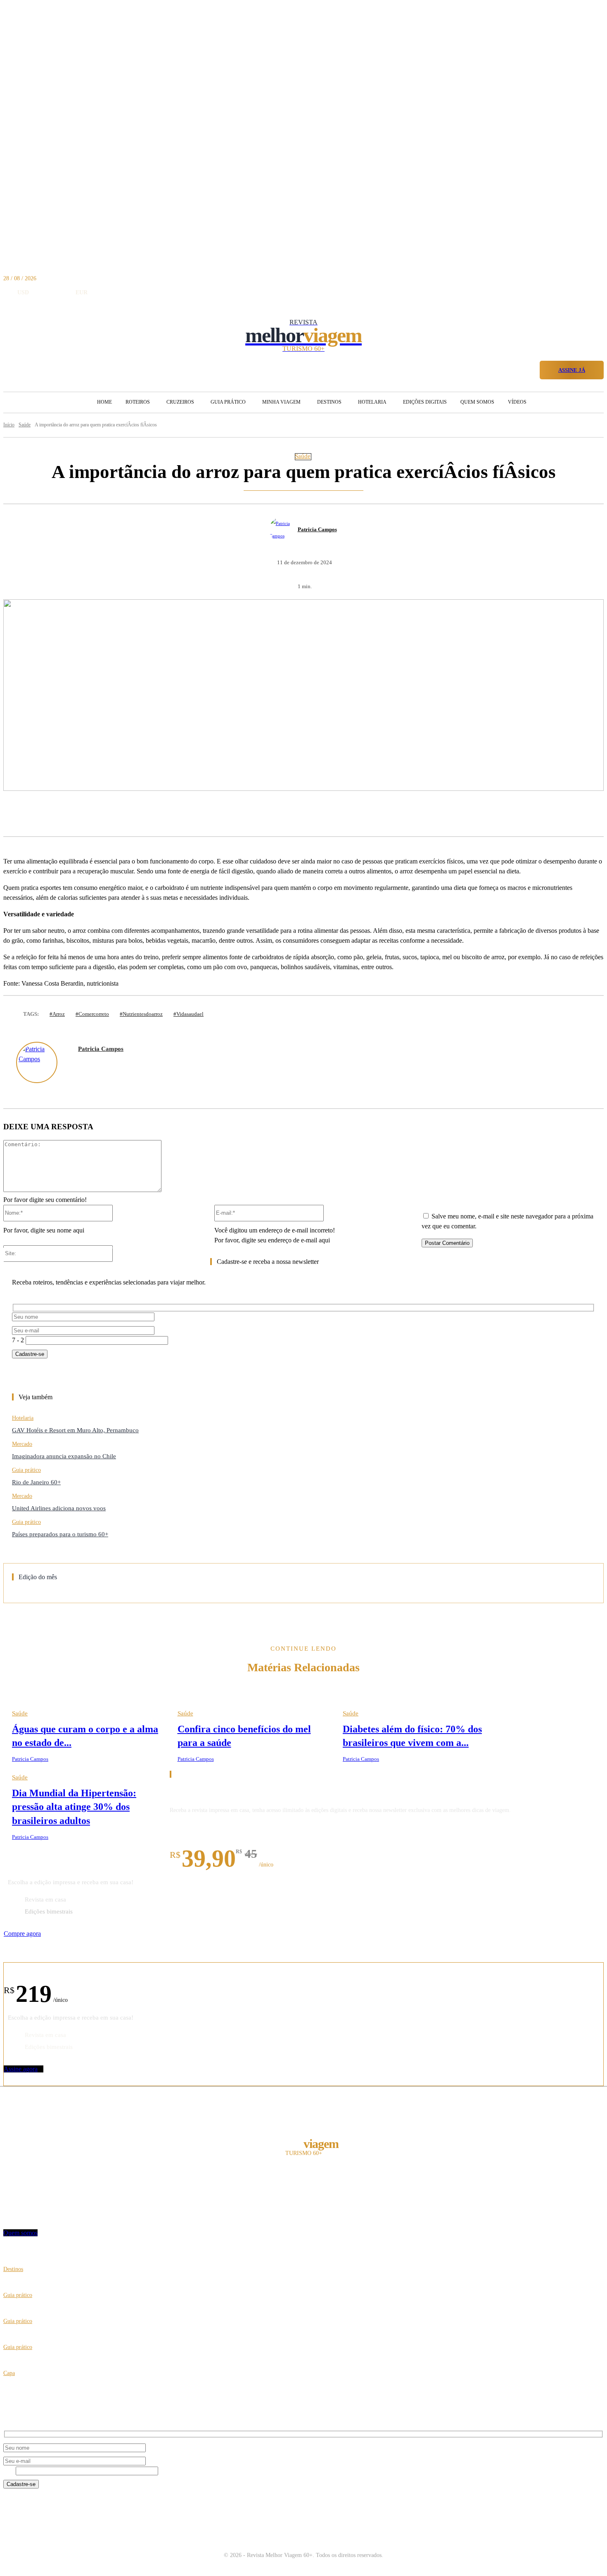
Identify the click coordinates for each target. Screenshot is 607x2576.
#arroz (57, 1014)
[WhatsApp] (186, 815)
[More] (216, 815)
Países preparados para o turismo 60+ (60, 1534)
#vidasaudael (189, 1014)
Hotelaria (23, 1418)
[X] (125, 815)
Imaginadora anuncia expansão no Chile (64, 1456)
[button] (530, 369)
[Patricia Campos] (283, 530)
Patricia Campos (317, 529)
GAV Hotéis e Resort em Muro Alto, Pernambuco (75, 1430)
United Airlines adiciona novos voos (59, 1508)
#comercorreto (92, 1014)
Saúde (303, 456)
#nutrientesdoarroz (141, 1014)
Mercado (22, 1444)
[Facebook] (94, 815)
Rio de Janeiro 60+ (36, 1482)
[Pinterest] (155, 815)
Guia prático (26, 1470)
